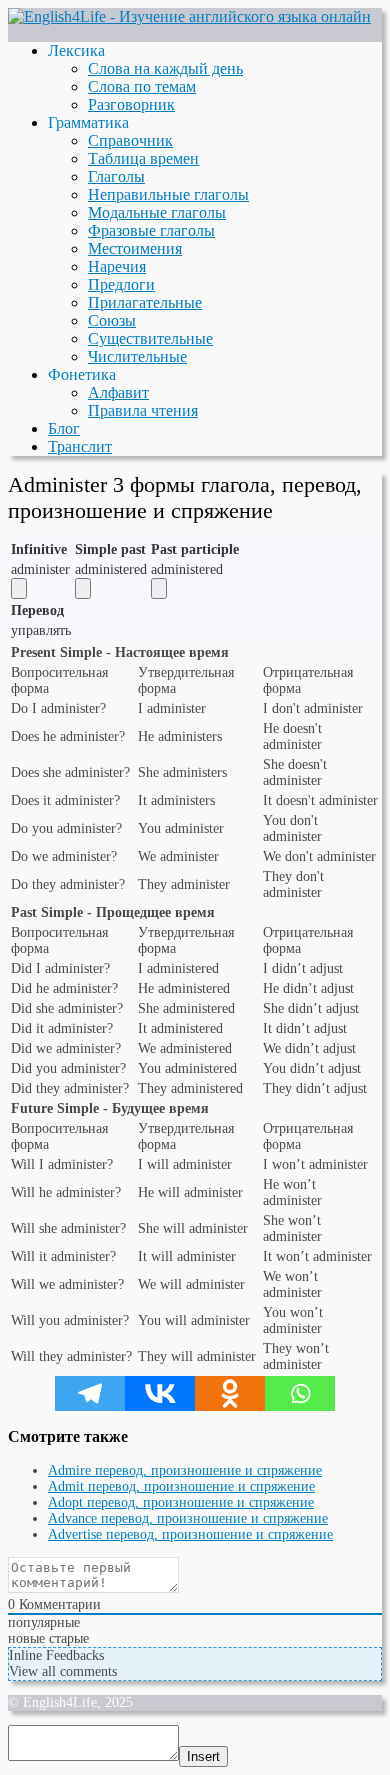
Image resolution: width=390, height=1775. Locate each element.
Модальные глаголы (157, 212)
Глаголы (116, 176)
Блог (64, 428)
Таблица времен (143, 158)
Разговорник (131, 104)
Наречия (117, 266)
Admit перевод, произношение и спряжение (181, 1486)
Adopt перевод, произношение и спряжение (181, 1502)
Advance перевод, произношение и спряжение (188, 1518)
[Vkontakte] (160, 1393)
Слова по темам (142, 86)
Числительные (137, 356)
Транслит (80, 446)
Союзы (112, 320)
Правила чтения (143, 410)
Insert (203, 1756)
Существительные (150, 338)
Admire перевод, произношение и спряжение (185, 1470)
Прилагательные (145, 302)
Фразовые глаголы (151, 230)
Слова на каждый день (165, 68)
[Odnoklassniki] (230, 1393)
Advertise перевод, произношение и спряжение (190, 1534)
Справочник (130, 140)
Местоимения (135, 248)
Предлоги (121, 284)
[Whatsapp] (300, 1393)
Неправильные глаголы (168, 194)
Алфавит (118, 392)
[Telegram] (90, 1393)
